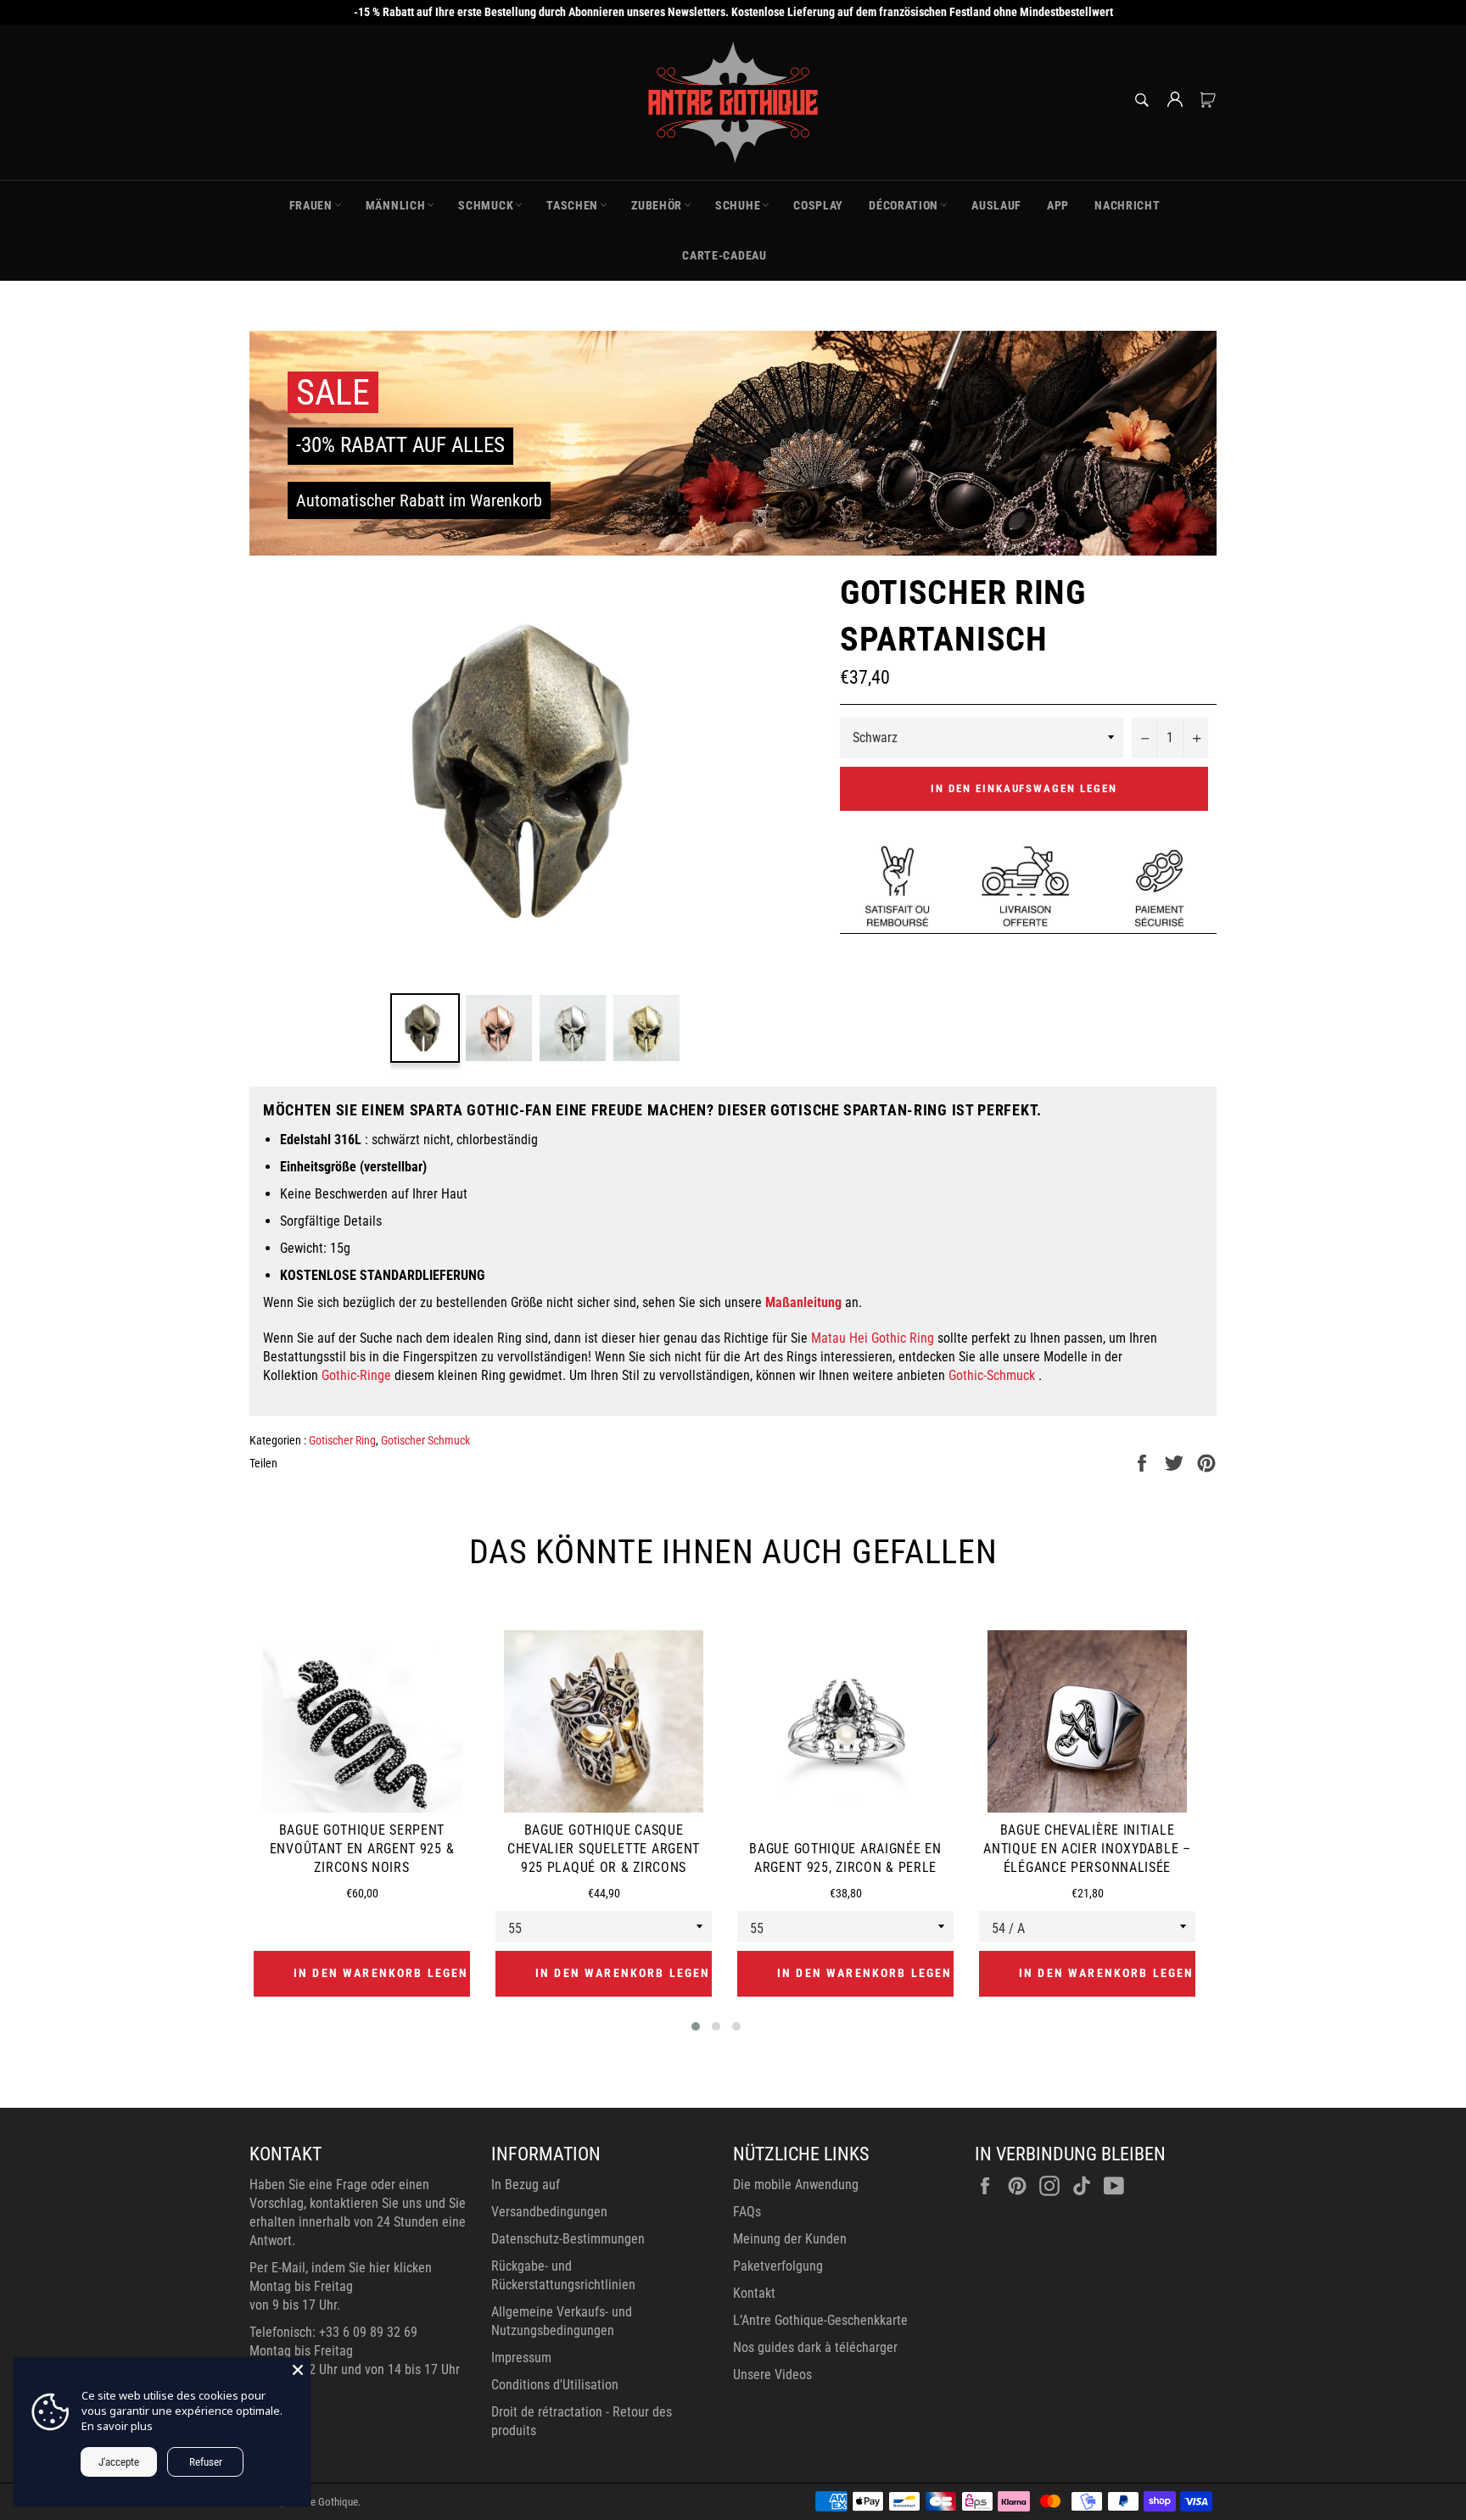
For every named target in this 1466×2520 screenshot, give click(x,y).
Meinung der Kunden (790, 2239)
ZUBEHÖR (657, 205)
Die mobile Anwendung (796, 2185)
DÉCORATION (904, 205)
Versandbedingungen (549, 2212)
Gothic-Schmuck (992, 1375)
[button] (696, 2026)
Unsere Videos (772, 2375)
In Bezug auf (526, 2185)
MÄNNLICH (396, 205)
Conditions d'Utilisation (555, 2385)
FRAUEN (311, 205)
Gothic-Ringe (356, 1375)
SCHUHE (738, 205)
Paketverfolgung (778, 2266)
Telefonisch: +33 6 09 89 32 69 (333, 2332)
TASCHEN (572, 205)
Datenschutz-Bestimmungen (568, 2239)
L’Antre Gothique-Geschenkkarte (820, 2320)
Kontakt (754, 2293)
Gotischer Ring (342, 1440)
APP (1058, 205)
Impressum (521, 2358)
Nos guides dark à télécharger (815, 2347)
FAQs (747, 2212)
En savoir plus (117, 2426)
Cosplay (818, 205)
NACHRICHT (1127, 205)
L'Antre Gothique (322, 2502)
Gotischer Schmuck (425, 1440)
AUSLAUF (996, 205)
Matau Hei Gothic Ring (873, 1338)
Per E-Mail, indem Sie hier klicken (341, 2268)
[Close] (298, 2370)
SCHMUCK (486, 205)
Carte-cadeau (724, 255)
